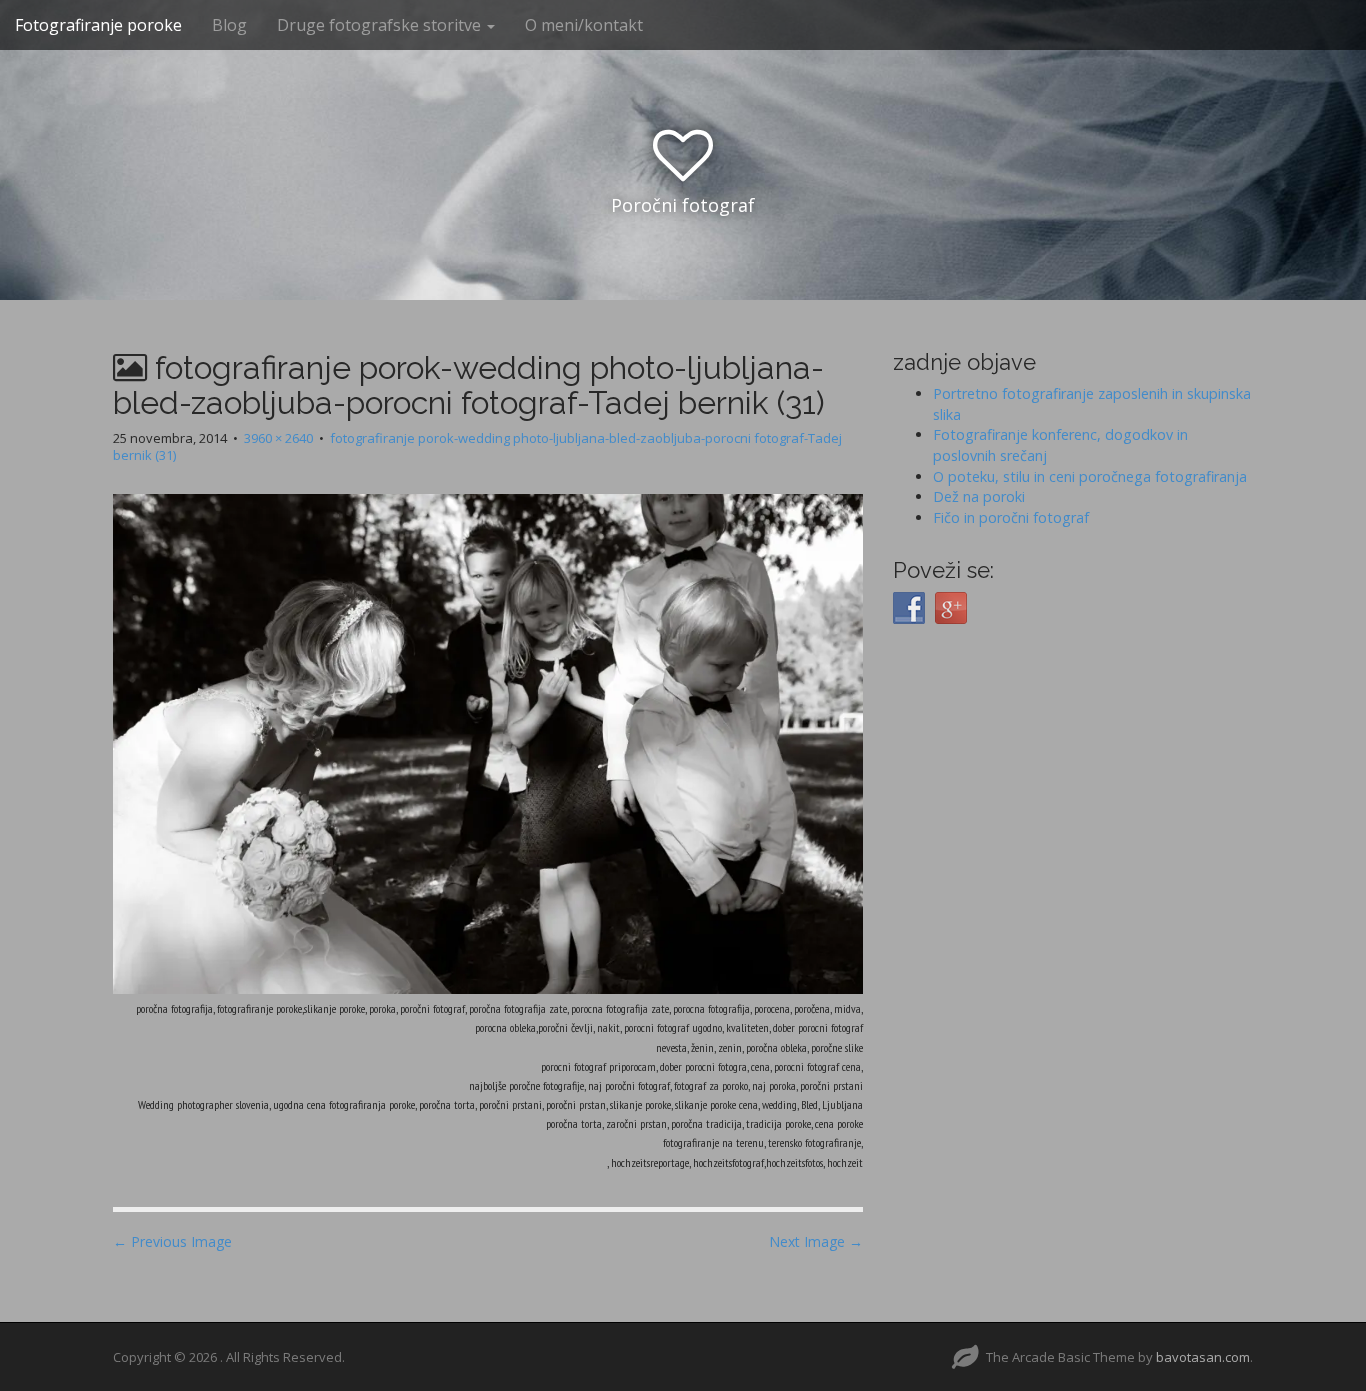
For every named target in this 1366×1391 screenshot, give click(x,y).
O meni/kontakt (584, 25)
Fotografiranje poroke (98, 25)
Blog (229, 25)
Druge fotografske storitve (381, 25)
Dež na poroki (979, 496)
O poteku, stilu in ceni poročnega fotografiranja (1090, 476)
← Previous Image (172, 1241)
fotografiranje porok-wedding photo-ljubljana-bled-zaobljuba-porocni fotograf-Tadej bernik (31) (477, 446)
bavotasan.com (1203, 1357)
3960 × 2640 (278, 438)
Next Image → (816, 1241)
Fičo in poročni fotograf (1011, 517)
